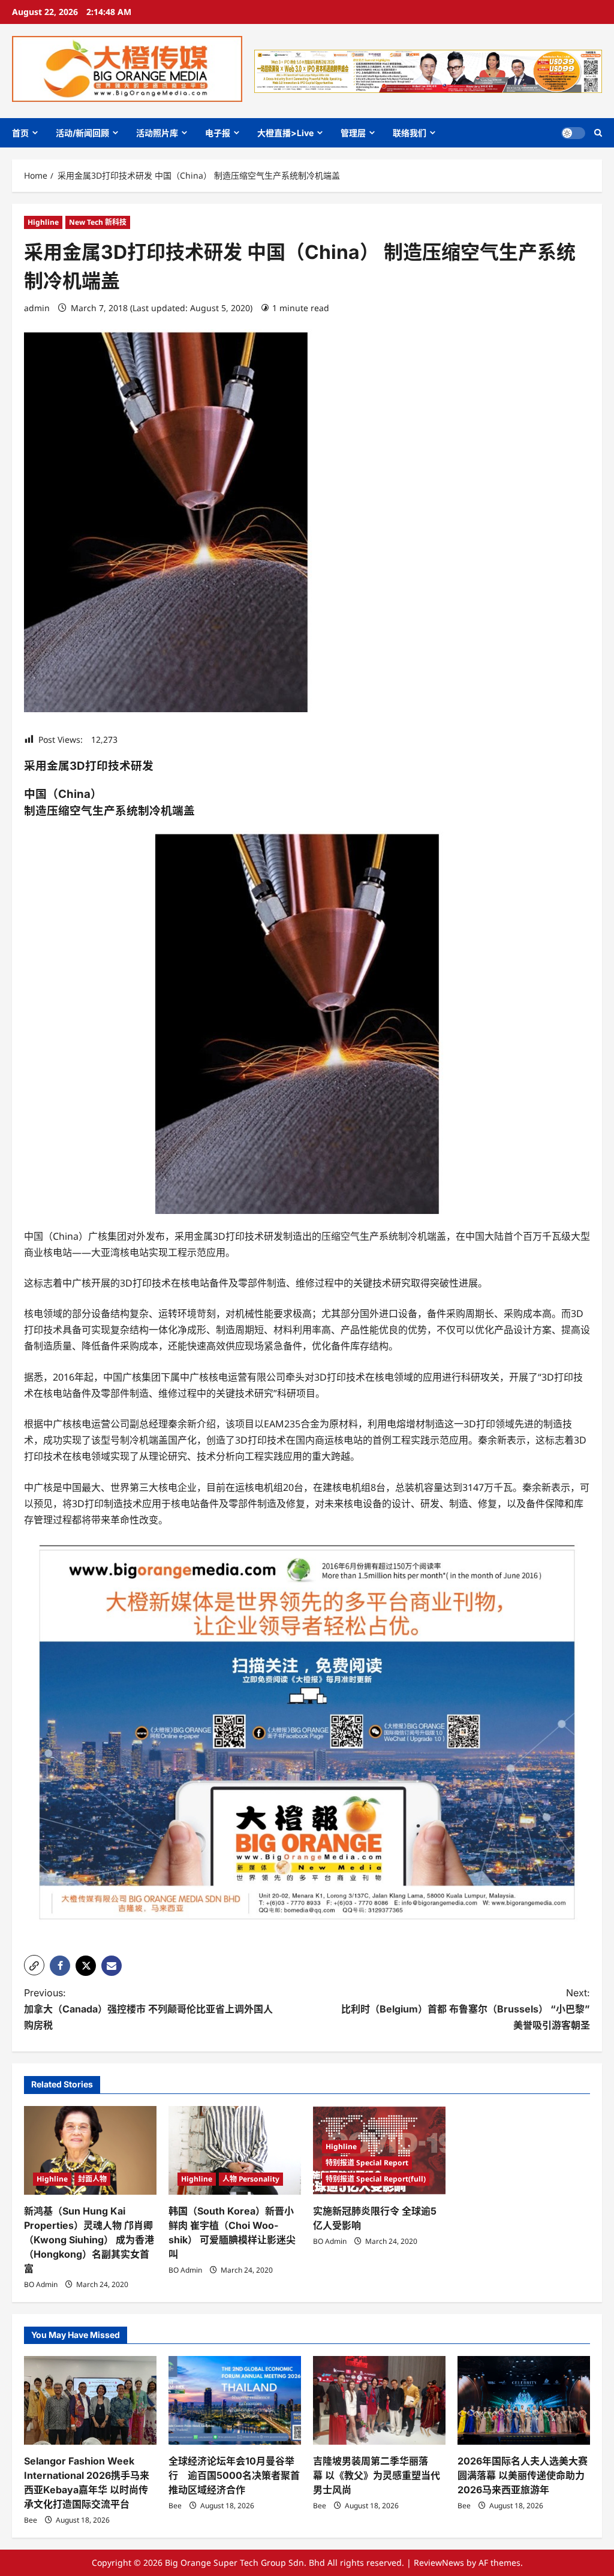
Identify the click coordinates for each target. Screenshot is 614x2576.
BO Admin (41, 2284)
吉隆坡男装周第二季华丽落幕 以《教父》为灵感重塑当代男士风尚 (377, 2475)
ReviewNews (439, 2563)
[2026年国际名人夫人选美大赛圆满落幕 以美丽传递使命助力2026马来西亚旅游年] (524, 2400)
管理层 (353, 133)
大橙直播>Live (285, 133)
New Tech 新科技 (98, 222)
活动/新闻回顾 (82, 133)
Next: (466, 2009)
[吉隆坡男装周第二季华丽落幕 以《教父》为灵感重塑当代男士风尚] (379, 2400)
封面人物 (92, 2179)
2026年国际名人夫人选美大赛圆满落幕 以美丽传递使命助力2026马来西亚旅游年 (523, 2475)
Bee (31, 2520)
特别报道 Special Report (367, 2163)
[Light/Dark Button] (573, 133)
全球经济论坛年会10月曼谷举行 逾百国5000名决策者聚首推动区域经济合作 (234, 2475)
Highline (43, 222)
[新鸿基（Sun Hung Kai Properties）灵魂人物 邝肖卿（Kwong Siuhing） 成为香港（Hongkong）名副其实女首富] (90, 2150)
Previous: (148, 2009)
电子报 (218, 133)
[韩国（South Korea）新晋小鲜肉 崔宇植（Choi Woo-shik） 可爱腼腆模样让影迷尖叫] (235, 2150)
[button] (598, 133)
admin (37, 308)
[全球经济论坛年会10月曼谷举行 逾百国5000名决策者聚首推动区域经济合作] (235, 2400)
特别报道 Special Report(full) (376, 2179)
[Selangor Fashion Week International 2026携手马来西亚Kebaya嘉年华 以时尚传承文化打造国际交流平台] (90, 2400)
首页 (20, 133)
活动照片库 (157, 133)
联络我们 (410, 133)
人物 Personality (251, 2179)
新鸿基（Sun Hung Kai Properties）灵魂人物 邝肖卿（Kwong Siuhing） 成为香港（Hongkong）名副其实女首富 (89, 2240)
